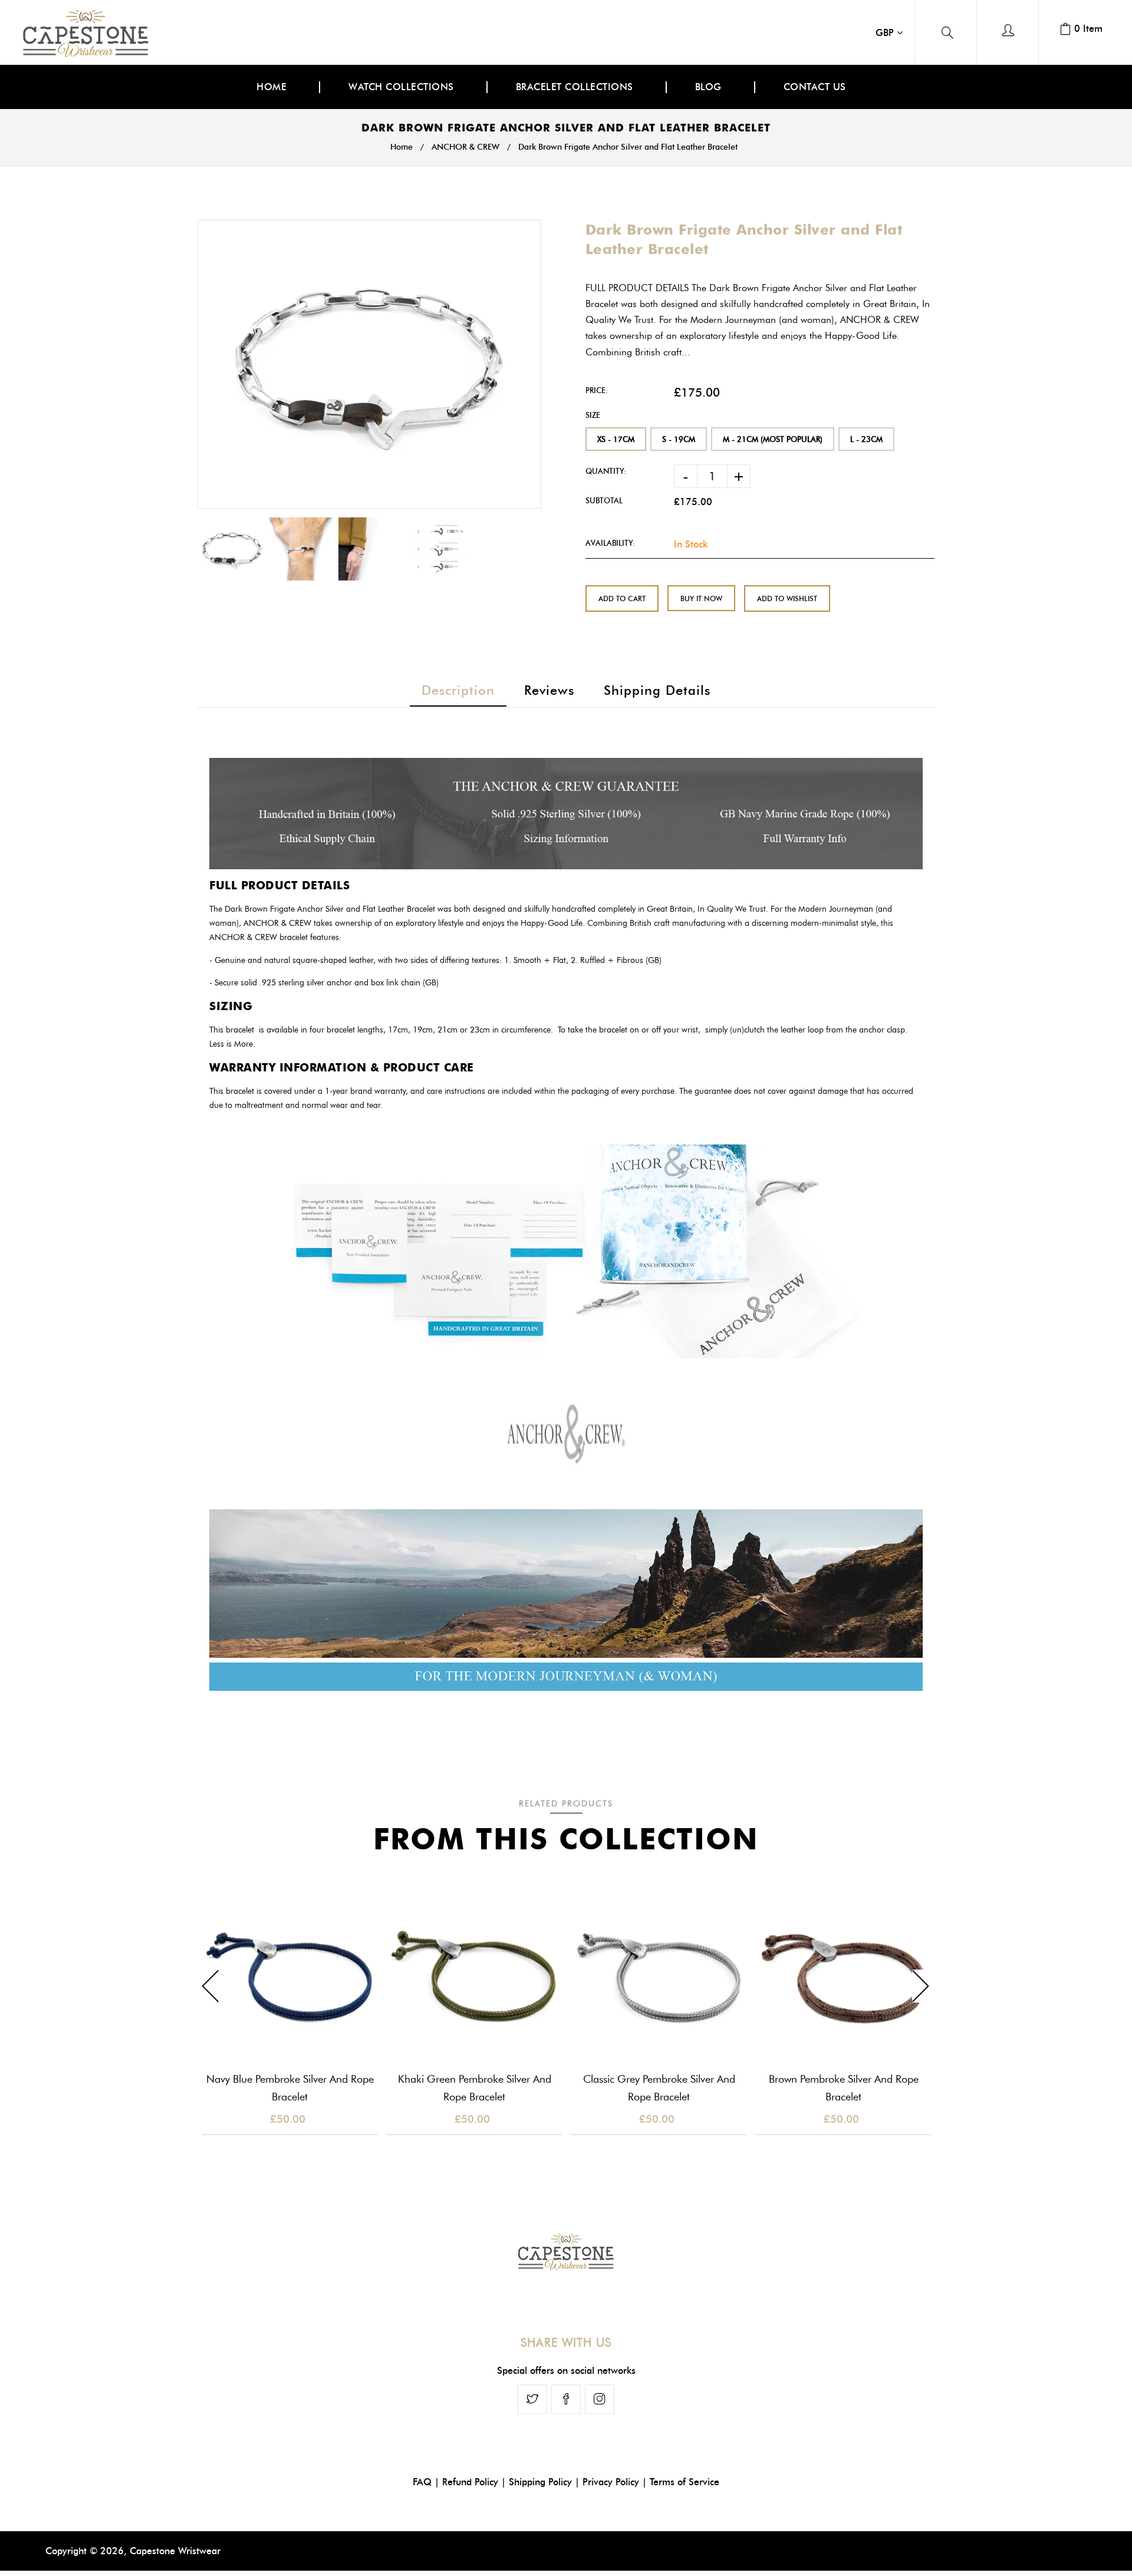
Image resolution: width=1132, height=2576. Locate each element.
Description (458, 690)
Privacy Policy (611, 2482)
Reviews (549, 690)
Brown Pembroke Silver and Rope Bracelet (844, 2088)
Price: (597, 390)
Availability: (610, 543)
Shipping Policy (540, 2482)
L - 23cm (866, 439)
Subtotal (604, 500)
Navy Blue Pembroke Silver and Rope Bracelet (290, 2088)
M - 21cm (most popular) (773, 439)
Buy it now (701, 598)
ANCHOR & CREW (465, 147)
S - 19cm (679, 439)
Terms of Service (685, 2482)
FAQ (422, 2482)
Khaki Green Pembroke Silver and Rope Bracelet (475, 2088)
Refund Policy (470, 2482)
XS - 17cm (616, 439)
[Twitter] (532, 2399)
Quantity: (606, 471)
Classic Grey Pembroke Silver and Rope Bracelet (659, 2088)
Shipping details (657, 690)
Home (402, 147)
